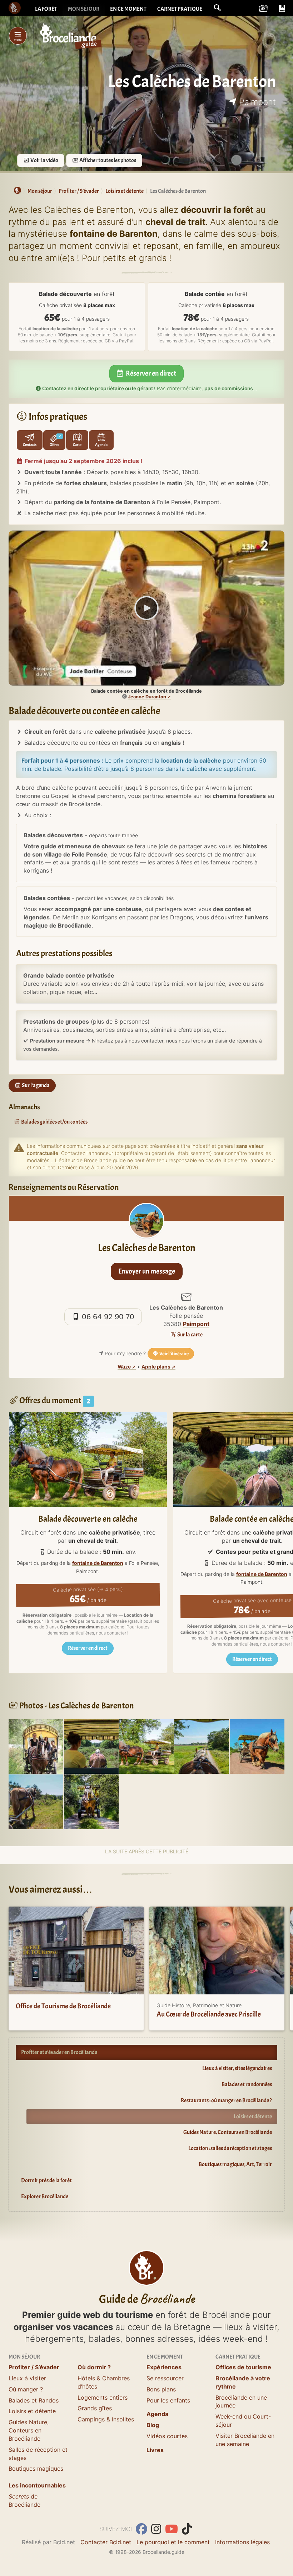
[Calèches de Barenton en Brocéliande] (202, 1746)
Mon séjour (84, 9)
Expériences (164, 2367)
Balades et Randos (34, 2400)
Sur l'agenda (35, 1085)
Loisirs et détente (253, 2116)
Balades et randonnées (247, 2084)
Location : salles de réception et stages (230, 2148)
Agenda (157, 2414)
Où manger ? (26, 2389)
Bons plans (161, 2389)
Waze (124, 1367)
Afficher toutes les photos (107, 160)
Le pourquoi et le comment (173, 2542)
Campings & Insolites (106, 2419)
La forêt (46, 9)
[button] (217, 8)
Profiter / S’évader (34, 2367)
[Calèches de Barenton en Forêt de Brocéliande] (91, 1746)
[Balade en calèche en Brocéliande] (147, 1746)
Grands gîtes (95, 2408)
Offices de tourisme (243, 2367)
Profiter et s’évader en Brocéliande (59, 2052)
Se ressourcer (165, 2378)
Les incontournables (37, 2485)
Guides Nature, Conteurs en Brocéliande (228, 2132)
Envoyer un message (147, 1271)
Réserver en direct (150, 373)
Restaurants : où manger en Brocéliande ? (226, 2100)
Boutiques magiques (36, 2469)
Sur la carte (190, 1335)
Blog (153, 2425)
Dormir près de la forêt (46, 2180)
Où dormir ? (94, 2367)
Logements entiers (103, 2397)
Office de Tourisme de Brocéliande (63, 2006)
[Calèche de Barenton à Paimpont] (36, 1746)
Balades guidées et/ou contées (54, 1122)
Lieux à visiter (27, 2378)
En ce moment (128, 9)
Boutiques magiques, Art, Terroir (235, 2164)
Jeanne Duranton (147, 697)
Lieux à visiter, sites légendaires (237, 2068)
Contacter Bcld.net (106, 2542)
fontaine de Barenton (98, 1563)
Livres (155, 2450)
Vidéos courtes (167, 2436)
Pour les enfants (168, 2400)
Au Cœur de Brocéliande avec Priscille (209, 2014)
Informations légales (242, 2542)
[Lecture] (146, 608)
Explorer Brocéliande (45, 2196)
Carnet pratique (180, 9)
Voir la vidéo (44, 160)
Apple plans (156, 1367)
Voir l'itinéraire (174, 1354)
